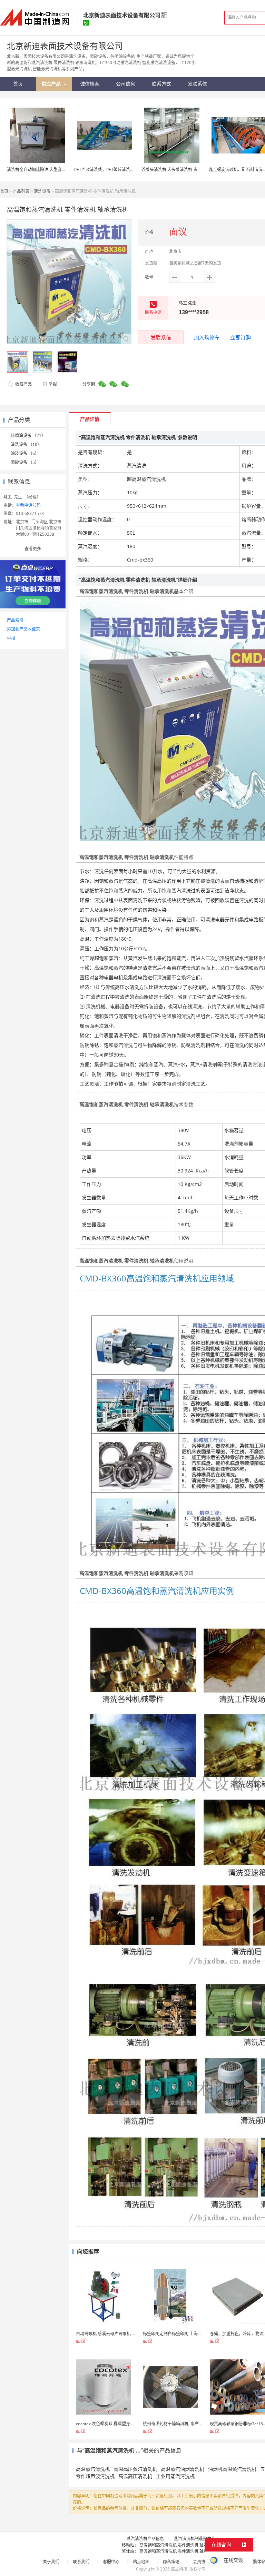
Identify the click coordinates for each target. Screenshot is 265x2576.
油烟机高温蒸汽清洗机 (232, 2469)
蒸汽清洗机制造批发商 (195, 2539)
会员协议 (201, 2562)
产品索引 (15, 620)
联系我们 (81, 2562)
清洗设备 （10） (26, 444)
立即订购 (241, 337)
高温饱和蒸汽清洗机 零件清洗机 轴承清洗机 (180, 2545)
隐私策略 (171, 2562)
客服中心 (111, 2562)
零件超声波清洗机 (95, 2476)
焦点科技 (179, 2569)
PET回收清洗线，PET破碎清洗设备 (106, 170)
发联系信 (161, 337)
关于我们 (51, 2562)
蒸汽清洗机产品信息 (145, 2539)
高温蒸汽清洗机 (93, 2469)
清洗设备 (42, 191)
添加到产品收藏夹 (23, 629)
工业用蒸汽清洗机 (175, 2476)
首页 (4, 191)
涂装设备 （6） (25, 453)
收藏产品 (23, 384)
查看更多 (33, 549)
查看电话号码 (28, 505)
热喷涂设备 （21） (28, 435)
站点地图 (141, 2562)
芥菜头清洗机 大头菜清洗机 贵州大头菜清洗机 (184, 170)
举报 (53, 384)
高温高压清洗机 (135, 2476)
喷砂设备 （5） (25, 462)
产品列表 (21, 191)
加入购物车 (207, 337)
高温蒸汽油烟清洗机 (183, 2469)
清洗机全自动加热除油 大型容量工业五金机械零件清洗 (57, 170)
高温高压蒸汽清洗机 (135, 2469)
